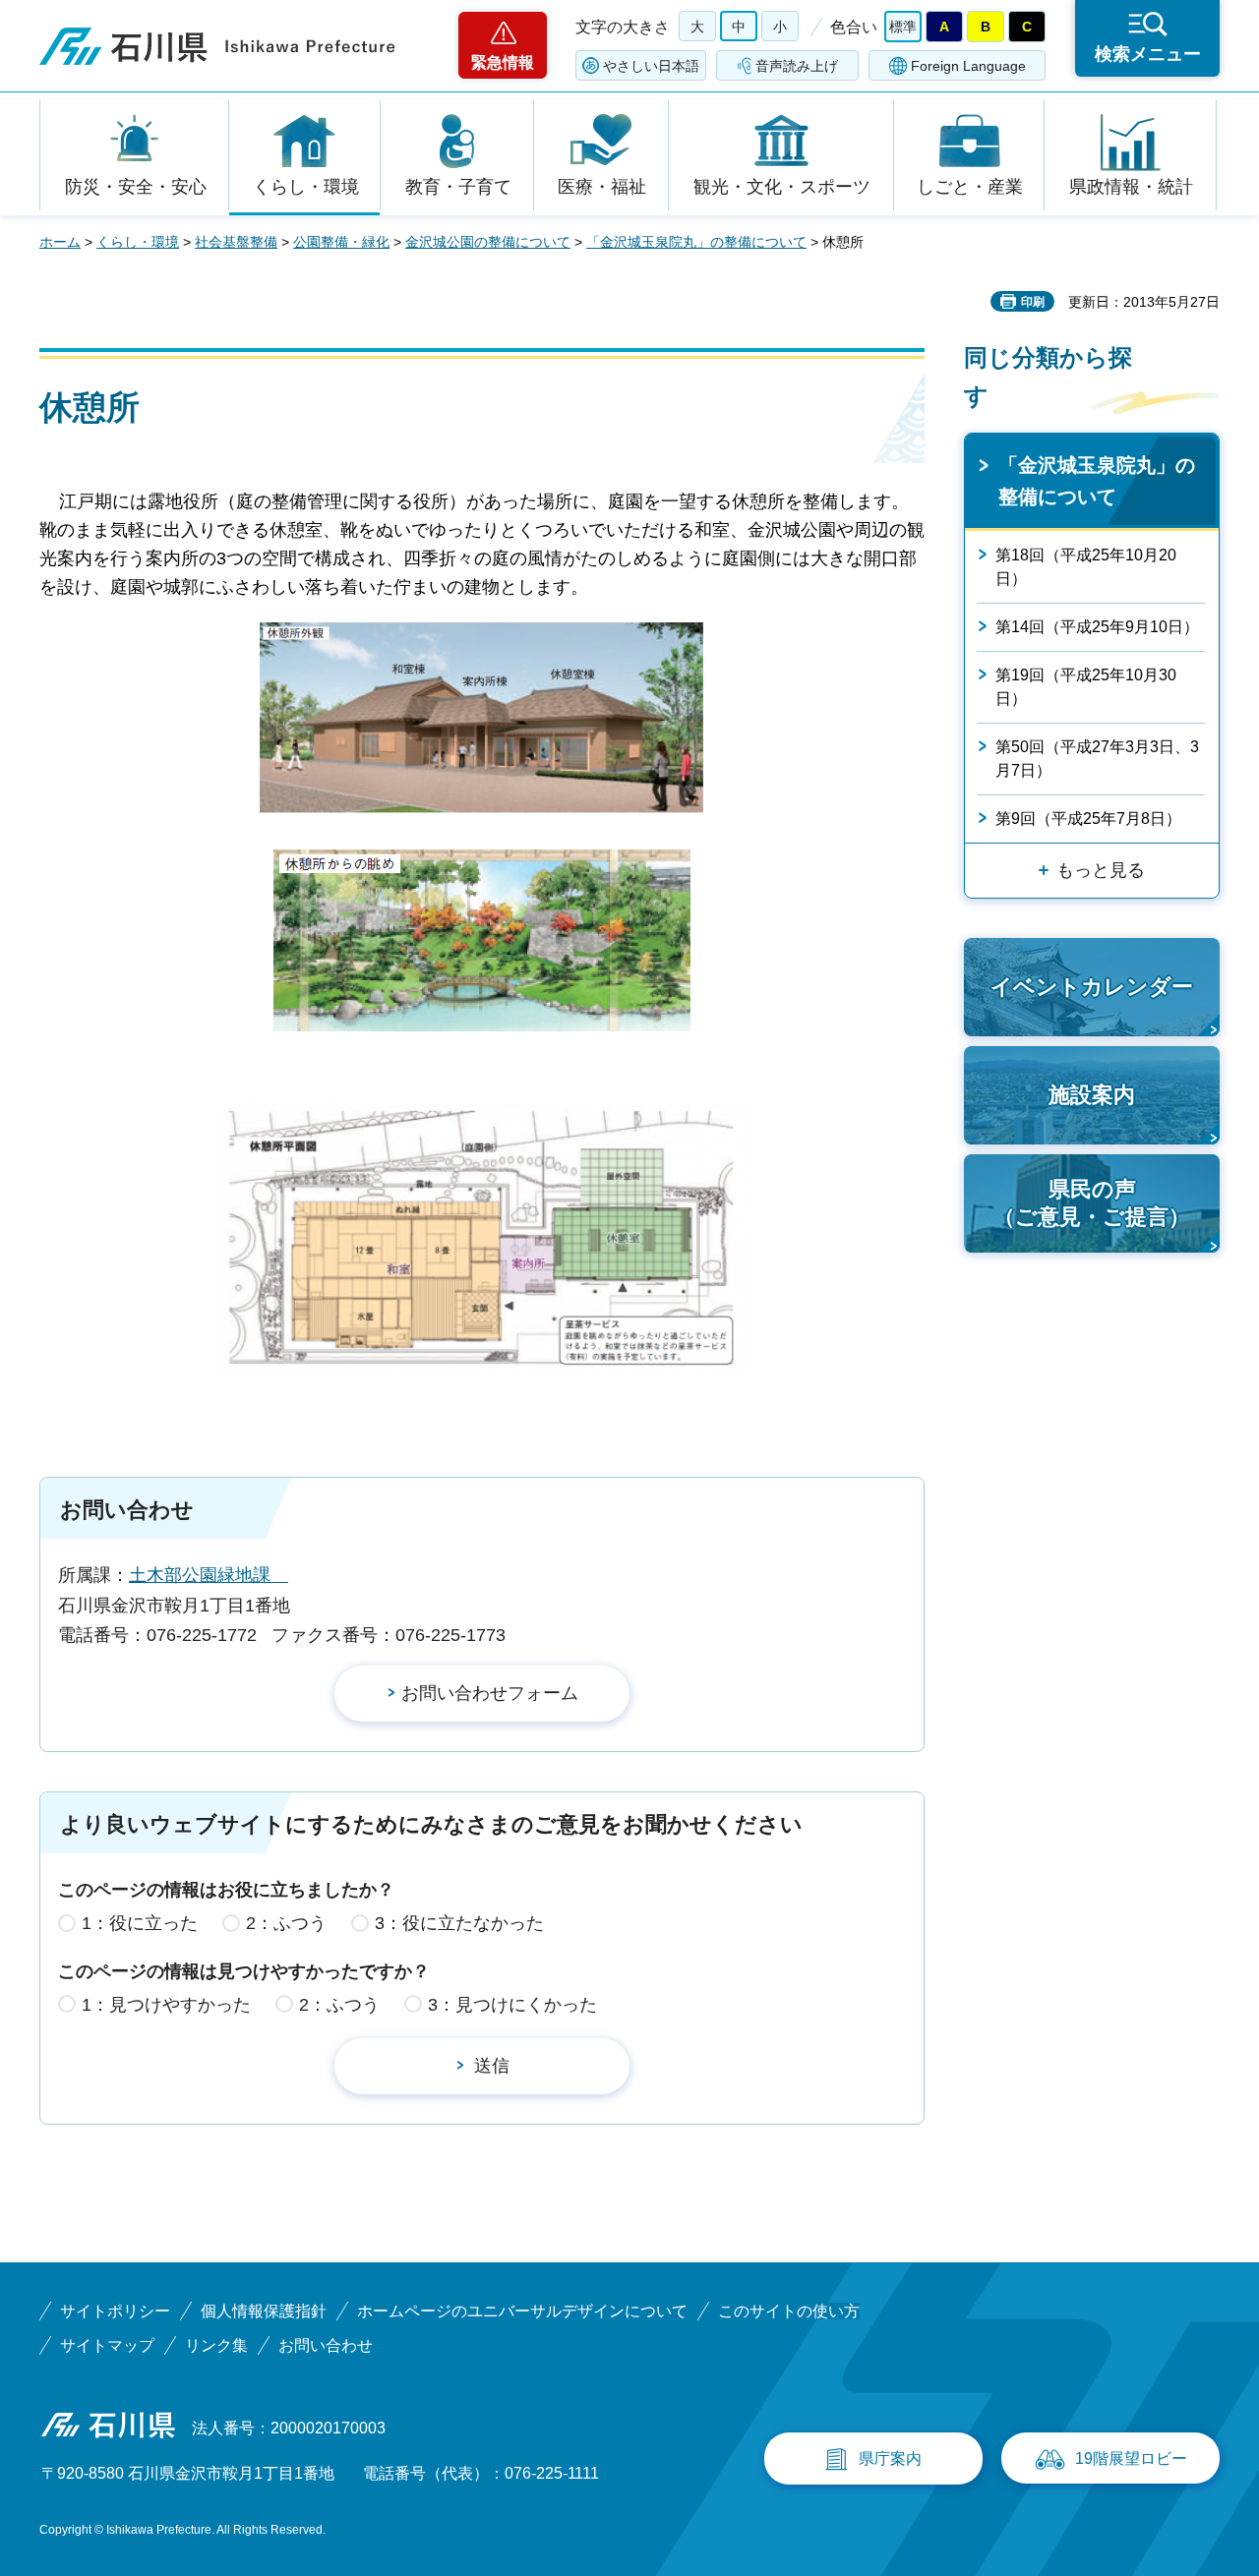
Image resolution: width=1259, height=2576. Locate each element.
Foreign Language (968, 66)
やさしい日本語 (651, 66)
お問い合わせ (326, 2345)
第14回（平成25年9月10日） (1097, 627)
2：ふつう (286, 1923)
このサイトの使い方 (789, 2311)
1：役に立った (140, 1923)
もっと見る (1101, 870)
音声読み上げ (797, 66)
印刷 (1033, 302)
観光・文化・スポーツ (782, 187)
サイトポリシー (115, 2311)
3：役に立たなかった (459, 1923)
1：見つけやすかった (166, 2005)
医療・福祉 (602, 187)
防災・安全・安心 (136, 187)
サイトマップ (107, 2345)
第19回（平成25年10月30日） (1086, 687)
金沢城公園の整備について (488, 242)
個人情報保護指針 (264, 2311)
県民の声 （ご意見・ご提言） (1092, 1203)
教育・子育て (458, 187)
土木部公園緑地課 (209, 1575)
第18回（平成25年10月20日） (1086, 567)
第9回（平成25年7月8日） (1088, 819)
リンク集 (216, 2345)
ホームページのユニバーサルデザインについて (522, 2311)
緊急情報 (503, 62)
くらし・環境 (306, 187)
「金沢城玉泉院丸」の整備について (696, 242)
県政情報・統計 (1131, 187)
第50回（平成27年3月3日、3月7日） (1097, 759)
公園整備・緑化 (341, 242)
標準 (903, 27)
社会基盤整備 (236, 242)
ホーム (60, 242)
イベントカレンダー (1092, 987)
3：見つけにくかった (512, 2005)
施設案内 (1092, 1095)
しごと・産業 (970, 187)
